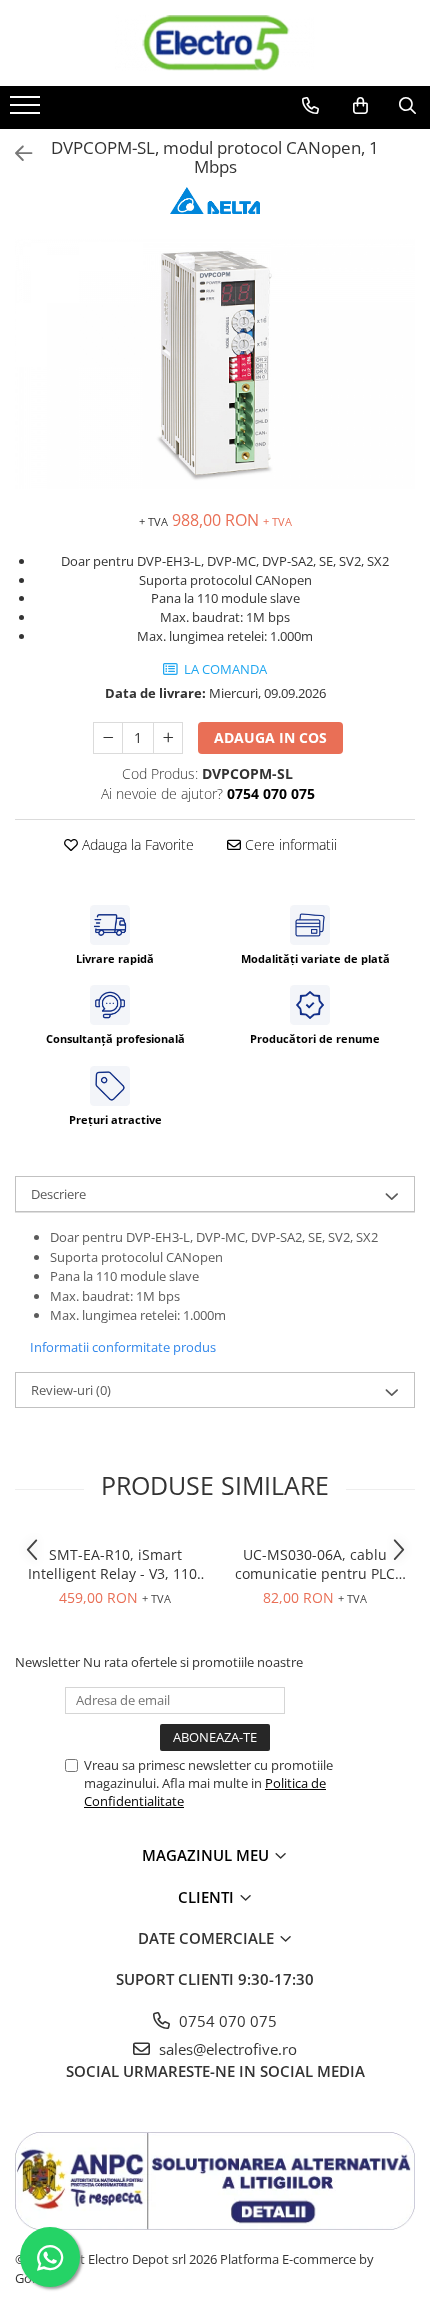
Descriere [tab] (58, 1194)
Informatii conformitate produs (123, 1347)
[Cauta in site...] (407, 106)
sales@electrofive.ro (226, 2049)
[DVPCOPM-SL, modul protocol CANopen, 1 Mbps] (215, 364)
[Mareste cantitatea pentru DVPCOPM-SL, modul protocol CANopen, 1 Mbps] (168, 738)
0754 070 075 (226, 2021)
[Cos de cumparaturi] (360, 106)
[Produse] (27, 111)
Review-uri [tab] (71, 1390)
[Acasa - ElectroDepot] (215, 43)
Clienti (208, 1897)
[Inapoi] (15, 153)
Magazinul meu (207, 1855)
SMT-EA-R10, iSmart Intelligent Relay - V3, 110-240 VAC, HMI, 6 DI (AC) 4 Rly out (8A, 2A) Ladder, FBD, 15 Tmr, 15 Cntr (115, 1564)
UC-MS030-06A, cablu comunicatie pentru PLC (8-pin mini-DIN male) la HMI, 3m (315, 1564)
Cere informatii (289, 844)
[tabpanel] (215, 364)
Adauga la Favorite (136, 844)
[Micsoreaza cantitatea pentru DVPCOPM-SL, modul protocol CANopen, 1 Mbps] (108, 738)
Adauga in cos (270, 737)
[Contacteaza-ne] (310, 106)
